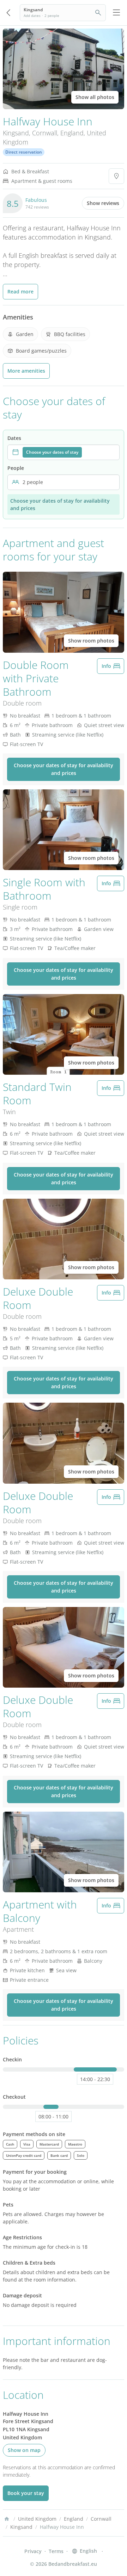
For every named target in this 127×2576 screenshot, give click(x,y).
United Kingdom (37, 2519)
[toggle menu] (116, 13)
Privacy (33, 2551)
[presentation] (64, 452)
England (72, 133)
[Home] (7, 2519)
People (16, 468)
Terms (56, 2551)
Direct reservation (24, 152)
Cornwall (45, 133)
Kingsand (16, 133)
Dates (14, 438)
